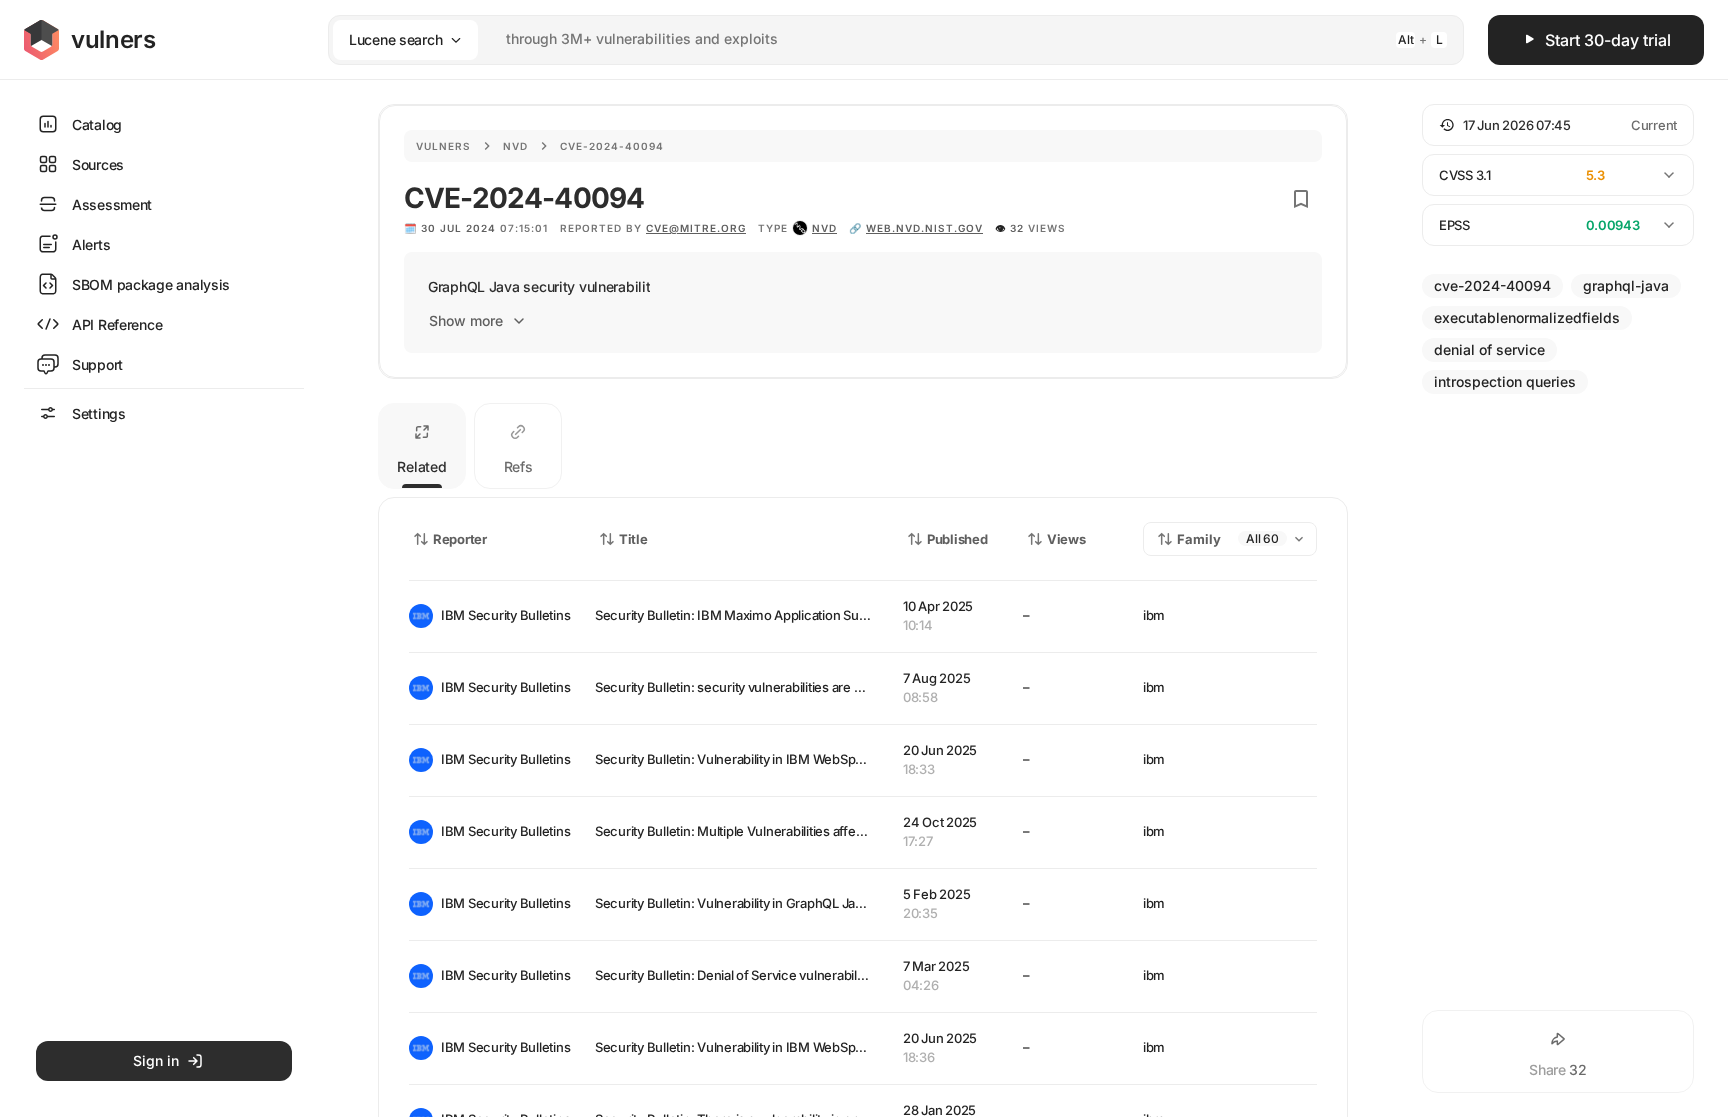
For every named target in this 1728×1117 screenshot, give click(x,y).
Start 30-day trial (1608, 40)
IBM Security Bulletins (502, 615)
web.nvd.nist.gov (924, 228)
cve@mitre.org (696, 228)
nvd (824, 228)
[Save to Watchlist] (1301, 199)
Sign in (156, 1060)
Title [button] (633, 539)
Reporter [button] (460, 539)
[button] (1558, 125)
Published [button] (957, 539)
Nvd (515, 146)
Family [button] (1199, 539)
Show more (466, 320)
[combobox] (870, 39)
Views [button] (1066, 539)
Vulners (443, 146)
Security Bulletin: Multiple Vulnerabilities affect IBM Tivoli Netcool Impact (808, 831)
